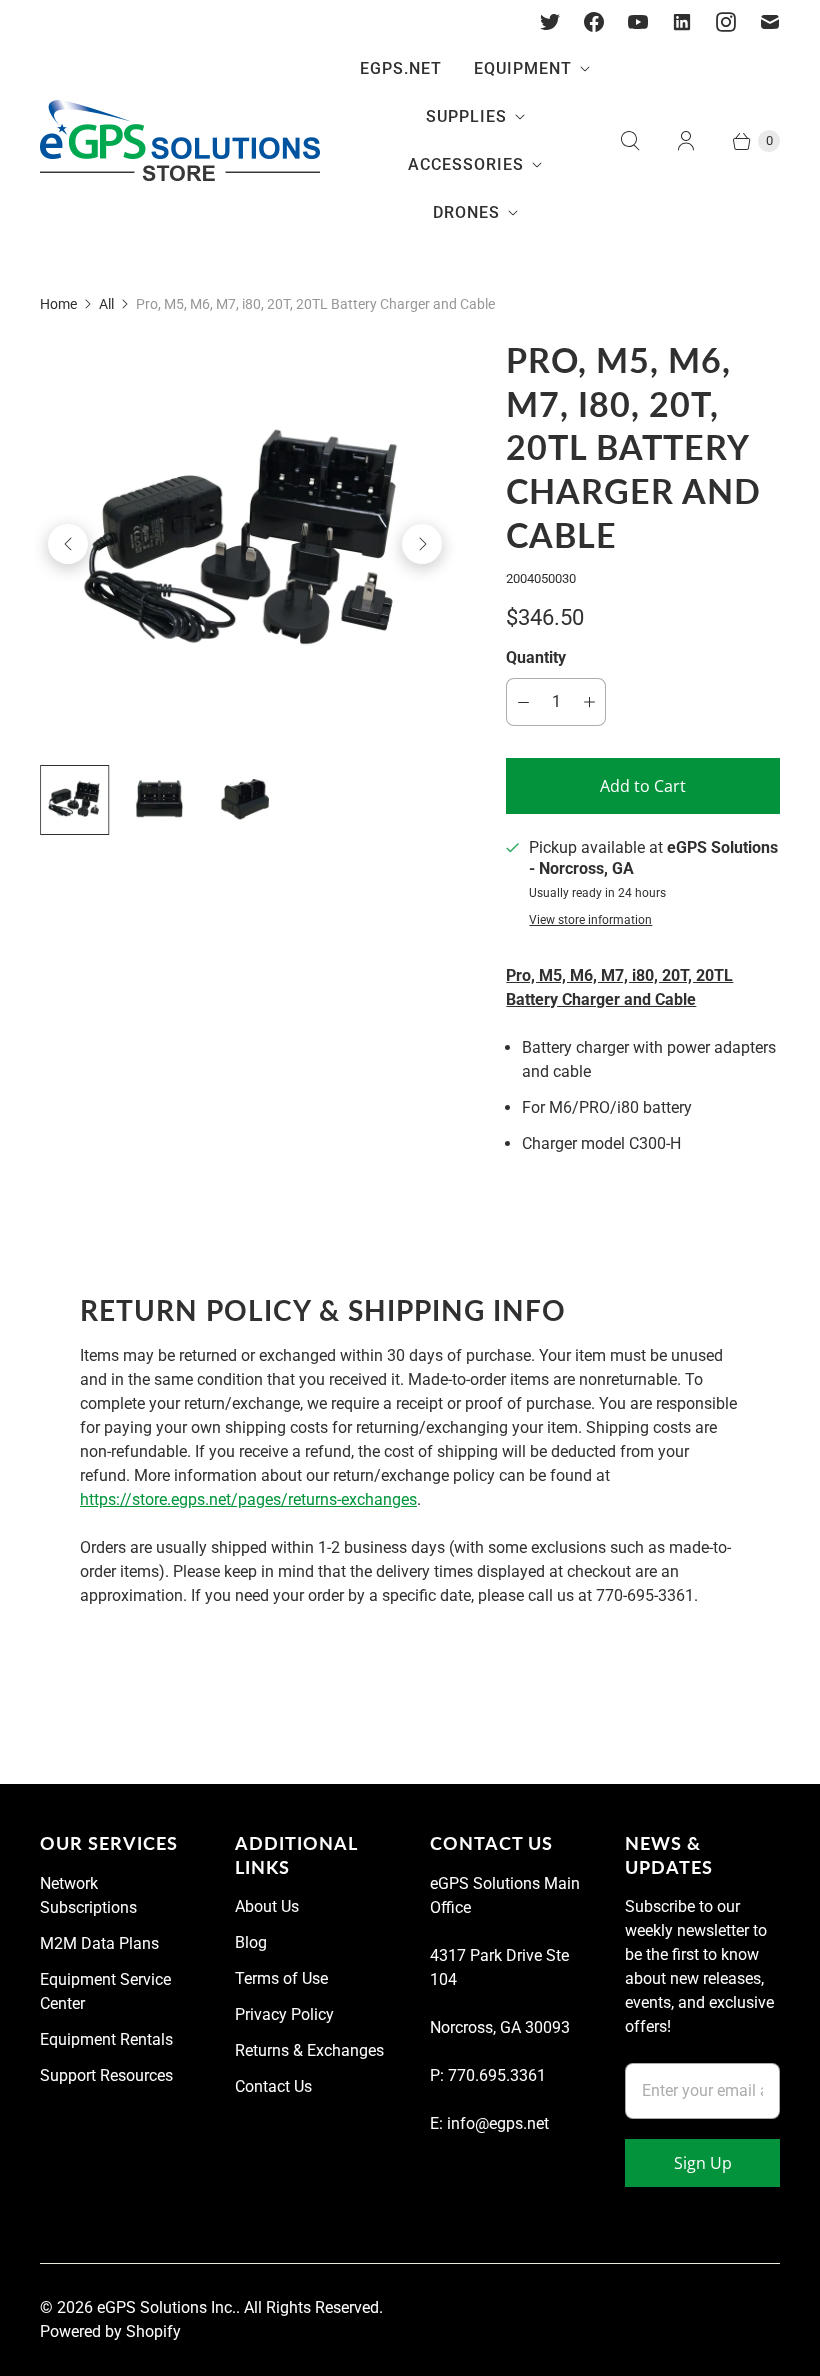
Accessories (466, 164)
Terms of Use (281, 1978)
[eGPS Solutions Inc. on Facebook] (594, 22)
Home (58, 304)
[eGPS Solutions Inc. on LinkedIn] (682, 22)
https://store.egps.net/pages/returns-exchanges (248, 1499)
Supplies (466, 116)
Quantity (536, 657)
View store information (590, 920)
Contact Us (273, 2086)
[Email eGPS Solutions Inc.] (770, 22)
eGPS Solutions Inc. (166, 2307)
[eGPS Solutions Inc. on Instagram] (726, 22)
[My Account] (686, 141)
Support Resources (106, 2075)
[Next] (422, 544)
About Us (267, 1906)
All (106, 304)
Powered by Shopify (110, 2331)
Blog (251, 1942)
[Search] (630, 141)
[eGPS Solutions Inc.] (180, 141)
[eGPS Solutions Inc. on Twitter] (550, 22)
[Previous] (68, 544)
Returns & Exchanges (309, 2050)
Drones (466, 212)
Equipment (523, 68)
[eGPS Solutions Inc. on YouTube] (638, 22)
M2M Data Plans (99, 1943)
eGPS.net (401, 68)
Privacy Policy (284, 2014)
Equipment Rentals (106, 2039)
